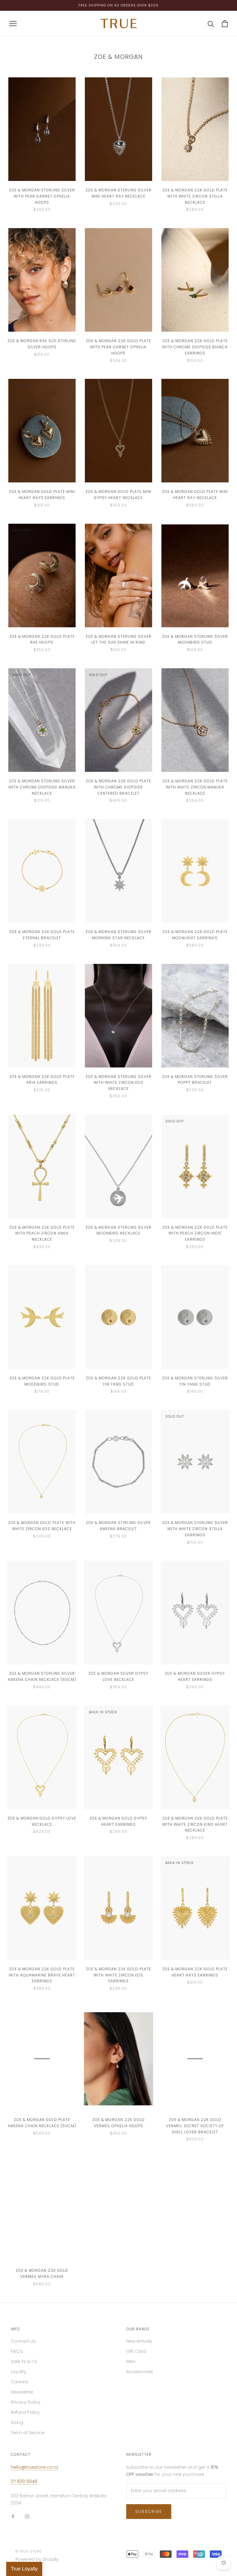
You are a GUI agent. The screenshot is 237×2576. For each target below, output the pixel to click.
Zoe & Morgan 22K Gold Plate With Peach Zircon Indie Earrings (195, 1233)
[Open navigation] (13, 24)
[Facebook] (13, 2516)
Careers (20, 2382)
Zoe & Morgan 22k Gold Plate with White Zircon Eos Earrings (118, 1975)
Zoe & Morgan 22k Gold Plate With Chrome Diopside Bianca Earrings (195, 347)
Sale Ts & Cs (24, 2361)
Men (131, 2361)
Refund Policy (25, 2412)
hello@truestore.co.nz (35, 2467)
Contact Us (23, 2341)
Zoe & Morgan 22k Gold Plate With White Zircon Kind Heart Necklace (195, 1824)
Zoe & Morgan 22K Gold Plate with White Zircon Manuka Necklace (195, 787)
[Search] (211, 24)
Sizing (17, 2422)
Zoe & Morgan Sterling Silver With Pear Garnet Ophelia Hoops (42, 196)
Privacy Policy (26, 2402)
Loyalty (19, 2372)
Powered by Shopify (37, 2559)
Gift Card (136, 2351)
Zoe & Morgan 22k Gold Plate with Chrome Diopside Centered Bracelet (118, 787)
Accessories (140, 2372)
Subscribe (149, 2511)
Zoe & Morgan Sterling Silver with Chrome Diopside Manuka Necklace (42, 787)
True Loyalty (24, 2569)
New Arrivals (139, 2341)
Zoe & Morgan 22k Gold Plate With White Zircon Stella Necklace (195, 196)
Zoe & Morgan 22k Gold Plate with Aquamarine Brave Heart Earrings (42, 1975)
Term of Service (28, 2433)
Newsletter (22, 2392)
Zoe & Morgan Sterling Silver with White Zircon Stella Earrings (195, 1529)
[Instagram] (27, 2516)
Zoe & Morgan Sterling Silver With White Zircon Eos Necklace (118, 1083)
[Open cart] (225, 24)
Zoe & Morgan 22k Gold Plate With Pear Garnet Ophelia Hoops (118, 347)
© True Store (29, 2551)
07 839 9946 (24, 2481)
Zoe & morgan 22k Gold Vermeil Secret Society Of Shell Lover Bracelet (195, 2126)
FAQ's (17, 2351)
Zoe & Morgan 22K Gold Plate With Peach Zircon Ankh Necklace (42, 1233)
